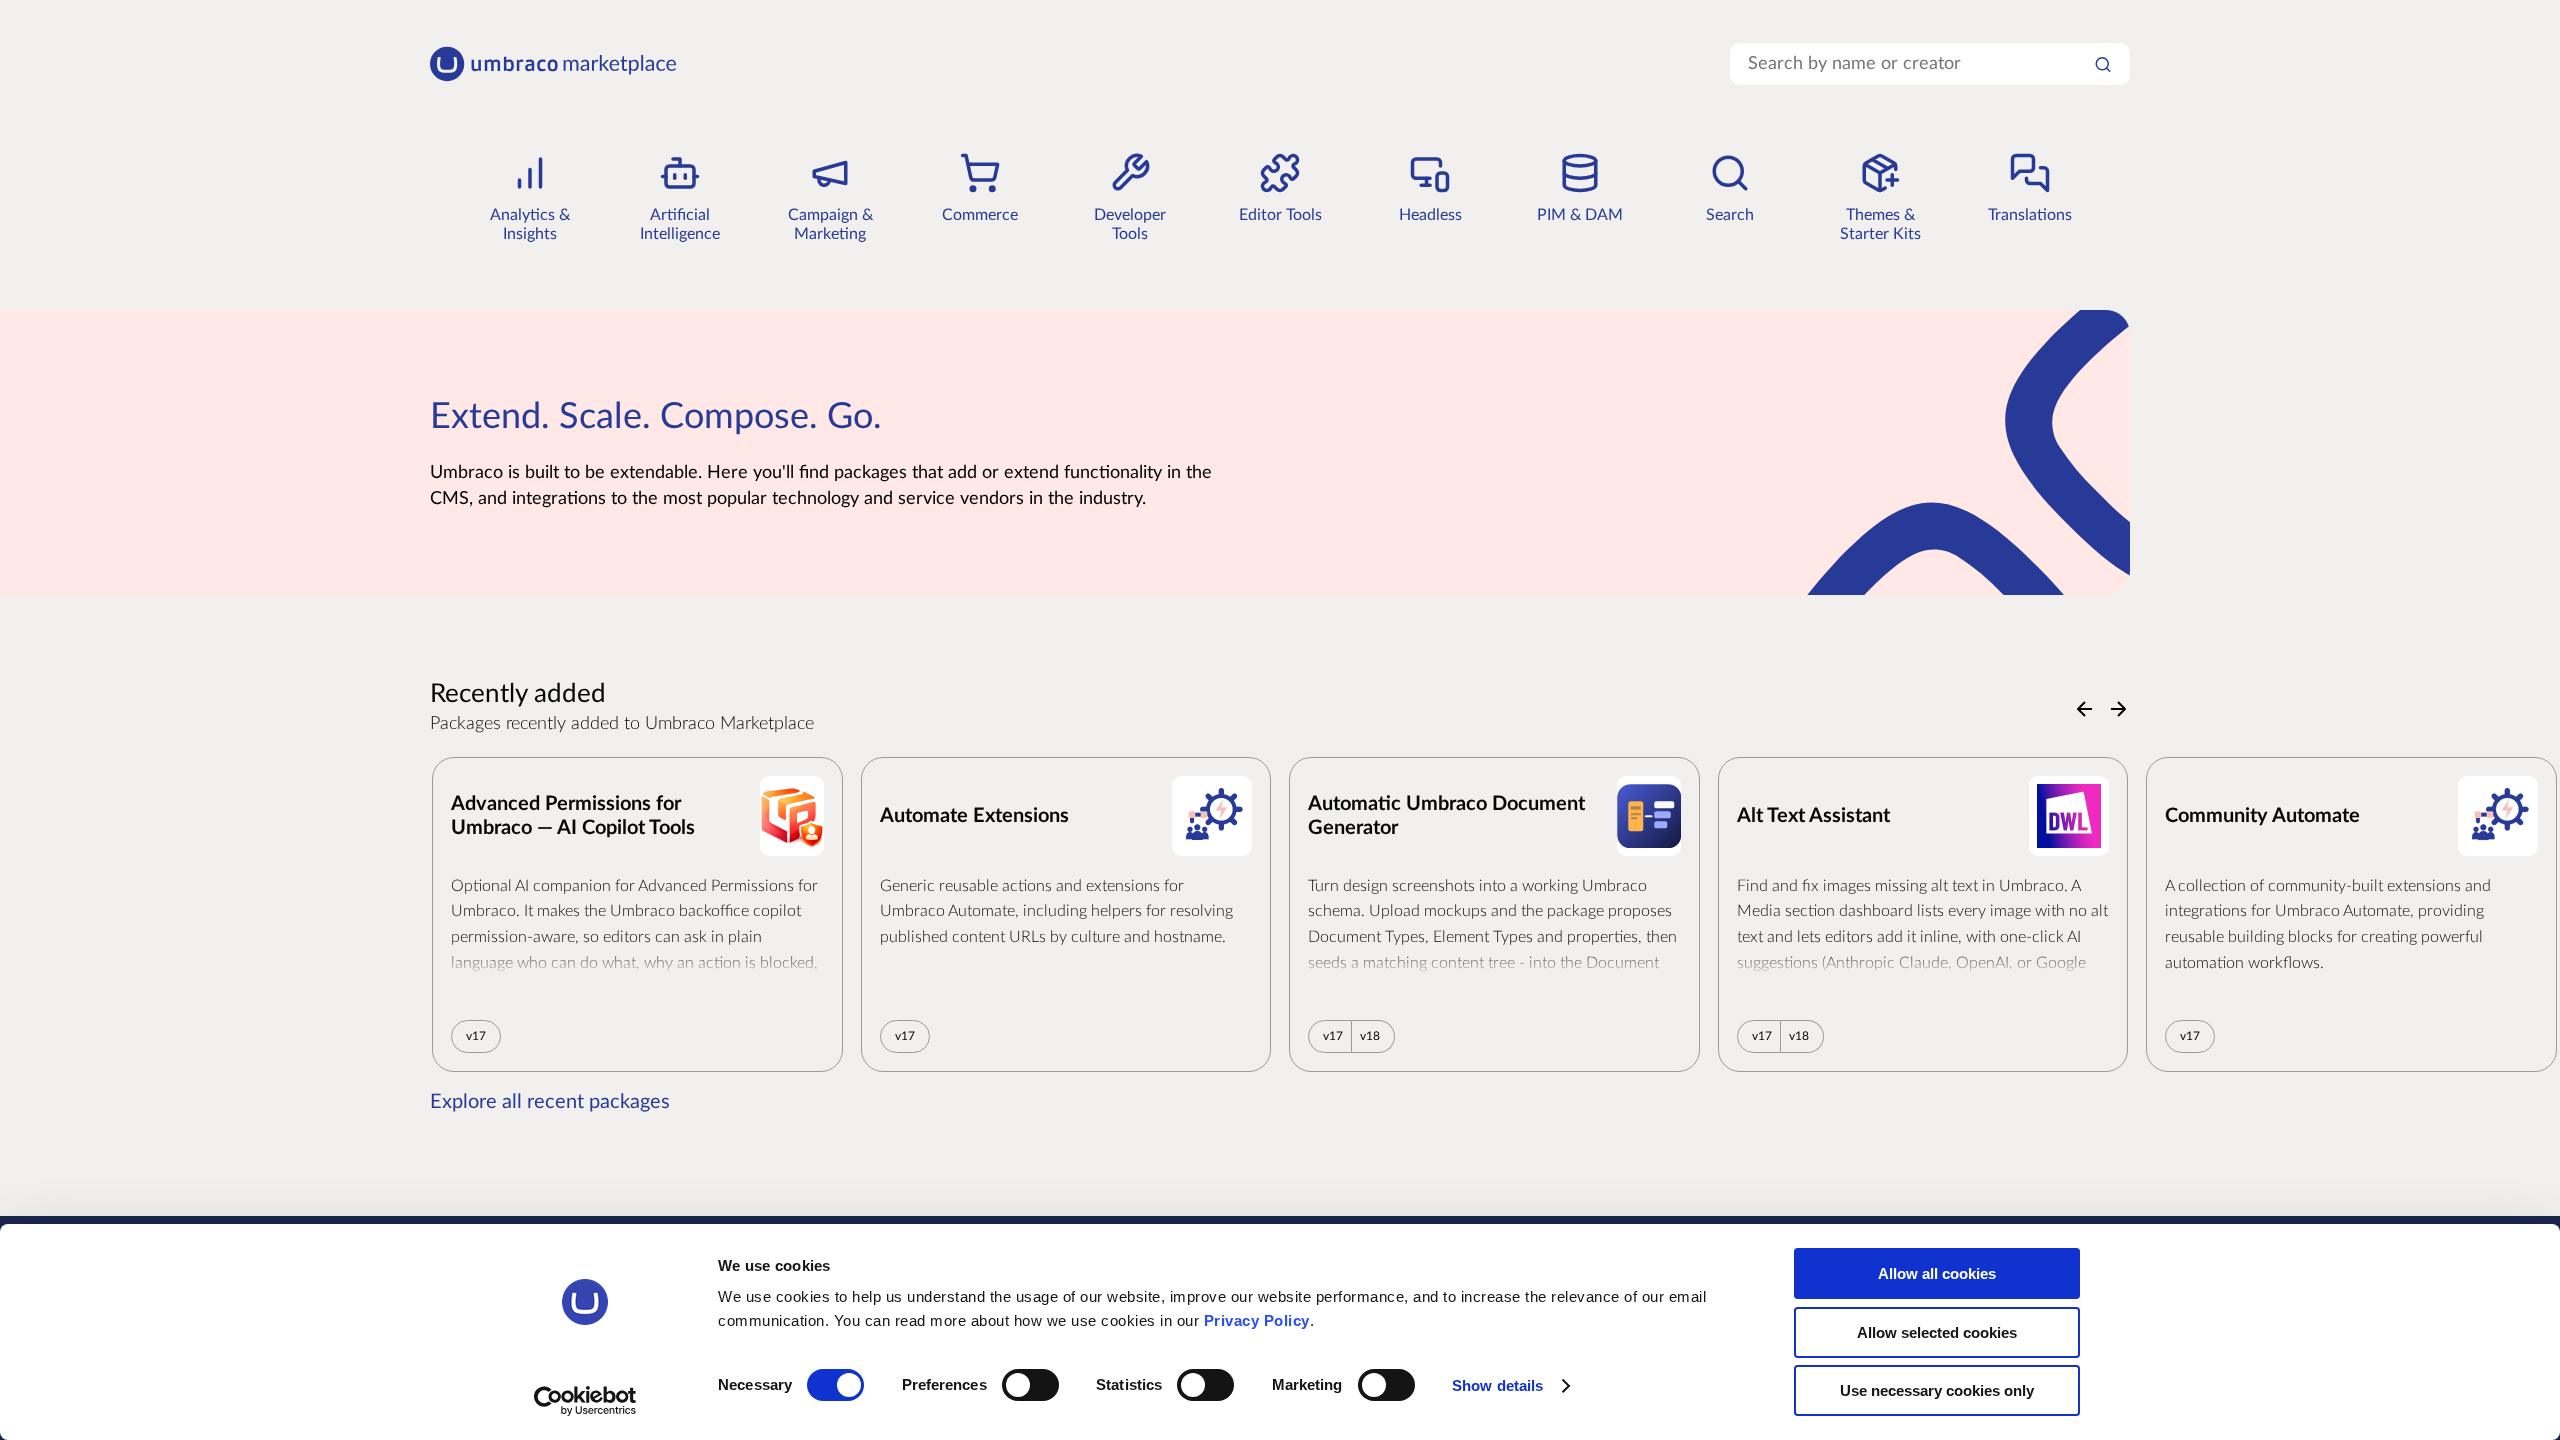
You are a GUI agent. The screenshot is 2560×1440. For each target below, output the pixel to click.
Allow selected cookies (1937, 1332)
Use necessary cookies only (1937, 1390)
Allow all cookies (1937, 1273)
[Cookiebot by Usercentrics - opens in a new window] (585, 1401)
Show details (1497, 1385)
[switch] (1030, 1385)
